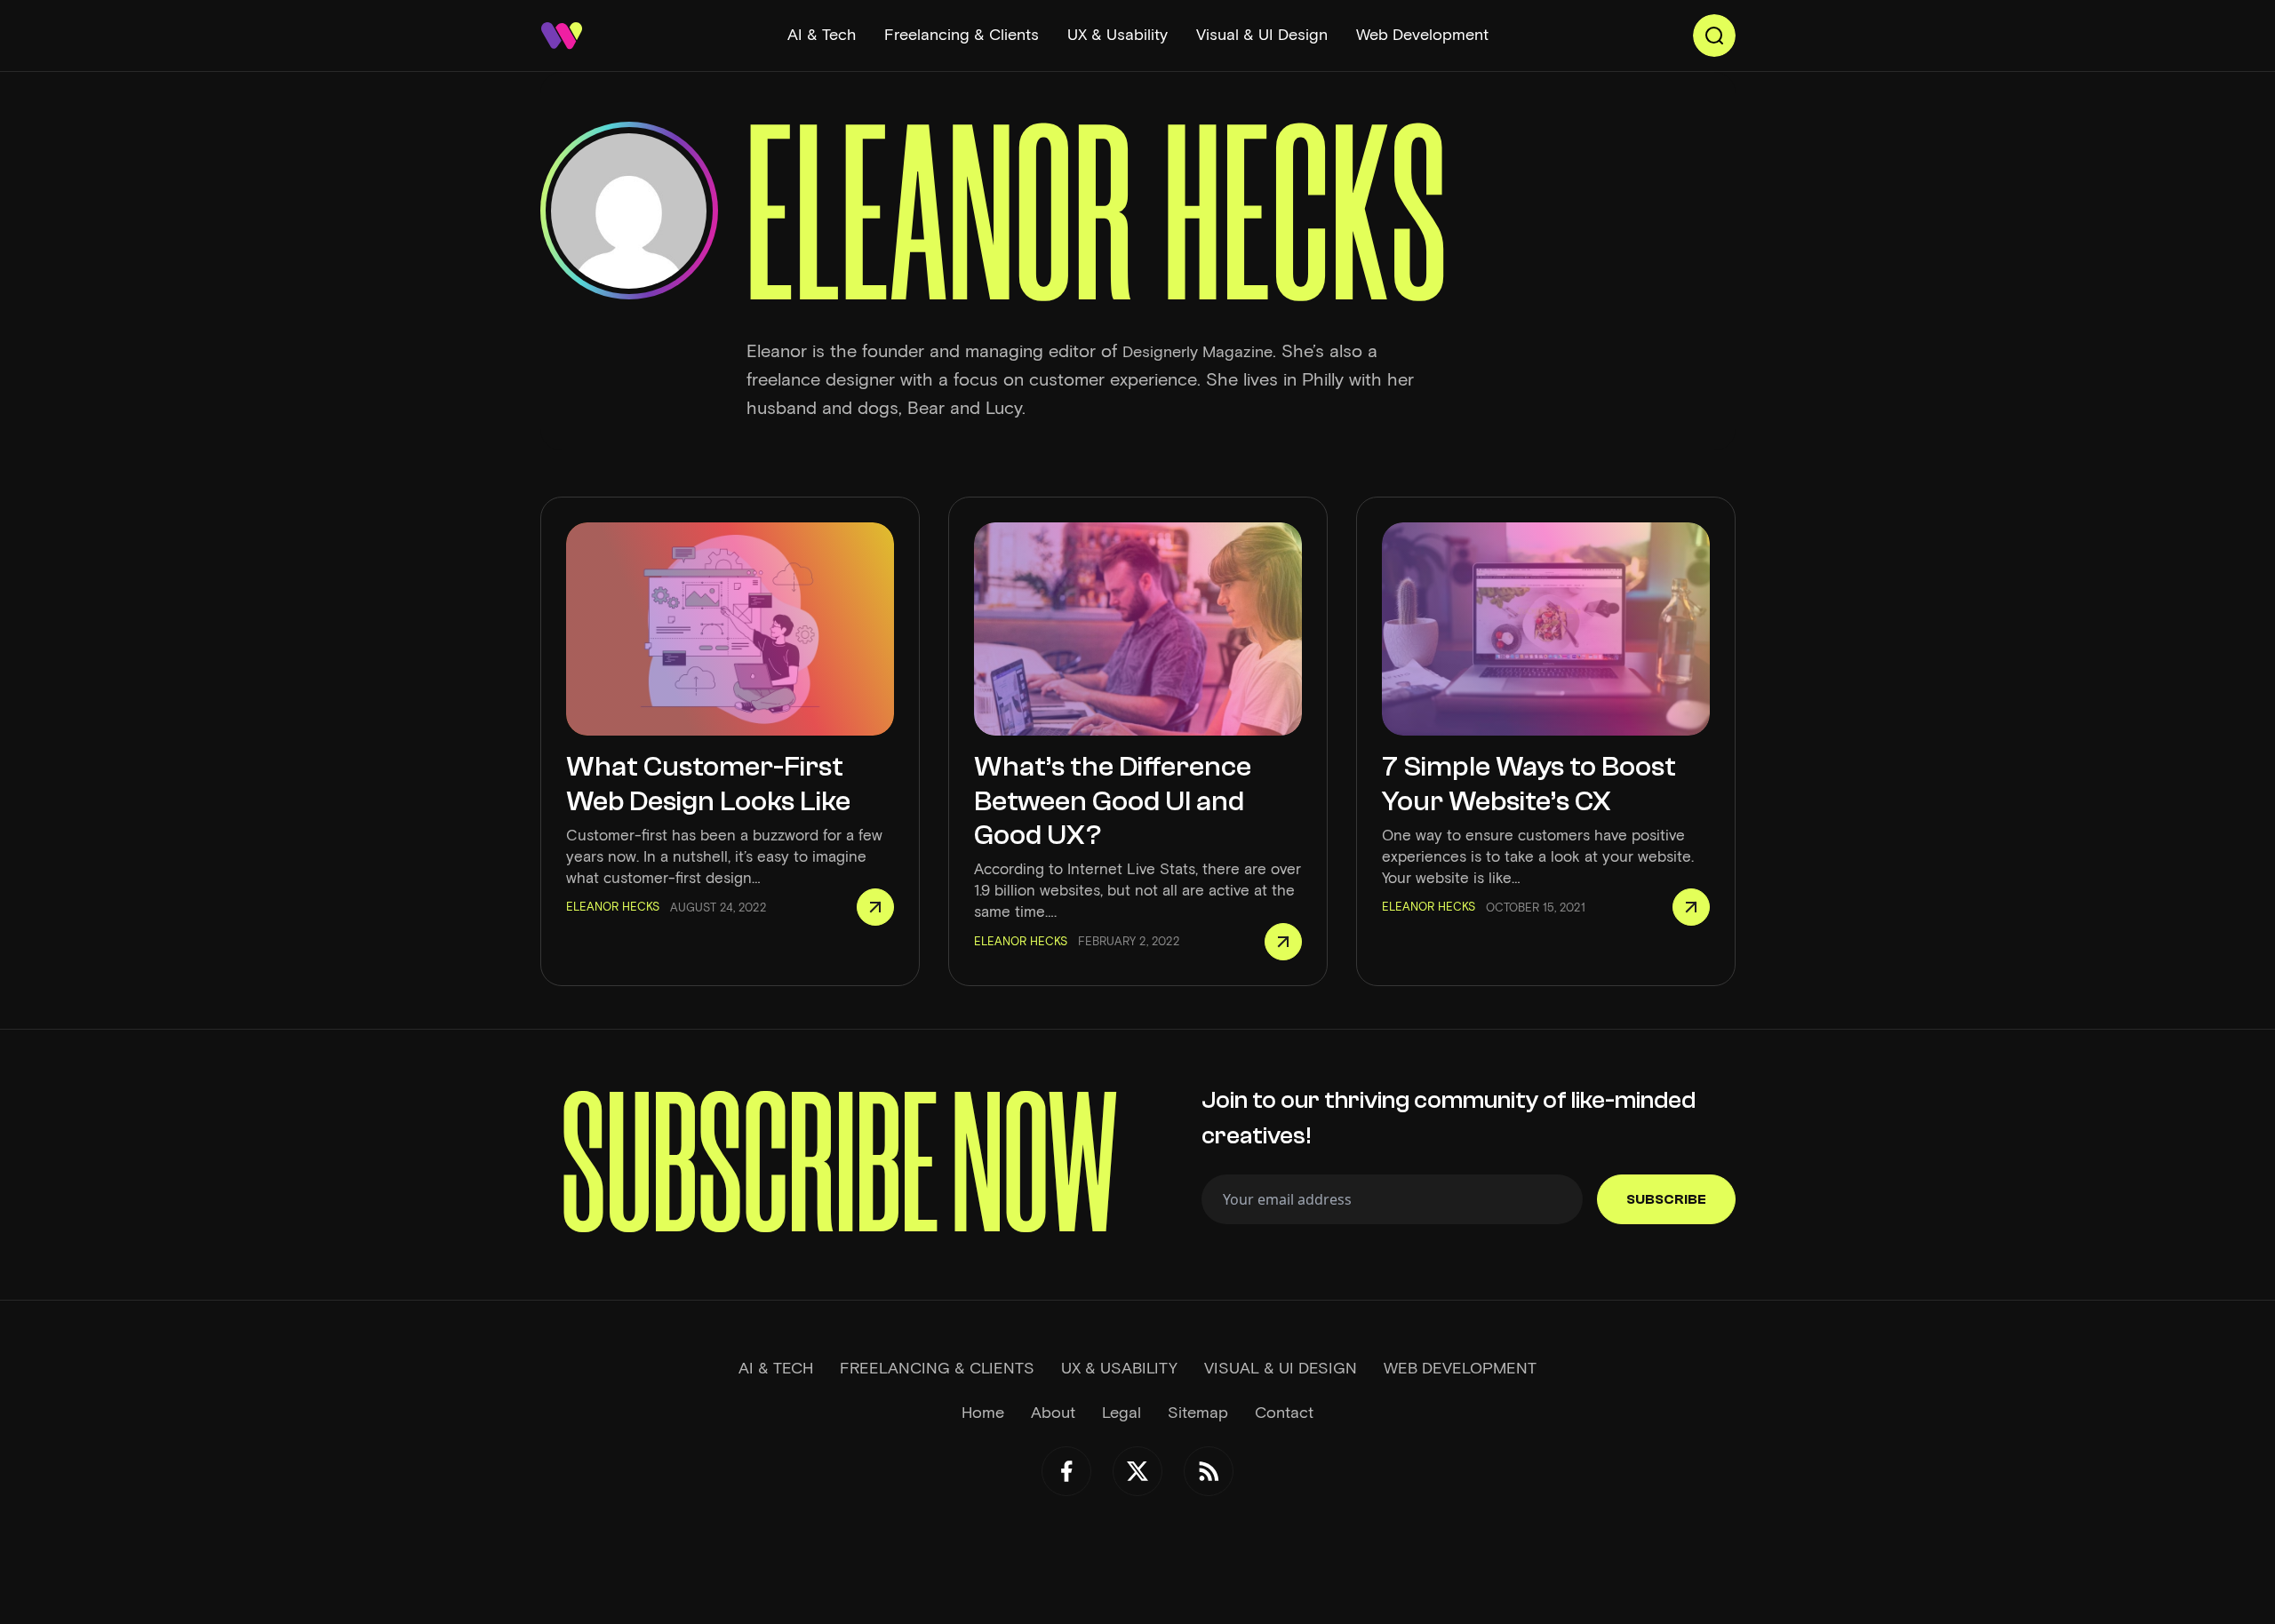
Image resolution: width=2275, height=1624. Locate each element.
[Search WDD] (1714, 36)
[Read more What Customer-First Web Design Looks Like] (875, 907)
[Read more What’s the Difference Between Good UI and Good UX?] (1283, 942)
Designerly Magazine (1197, 352)
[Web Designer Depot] (562, 36)
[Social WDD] (1066, 1471)
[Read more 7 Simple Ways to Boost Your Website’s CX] (1691, 907)
